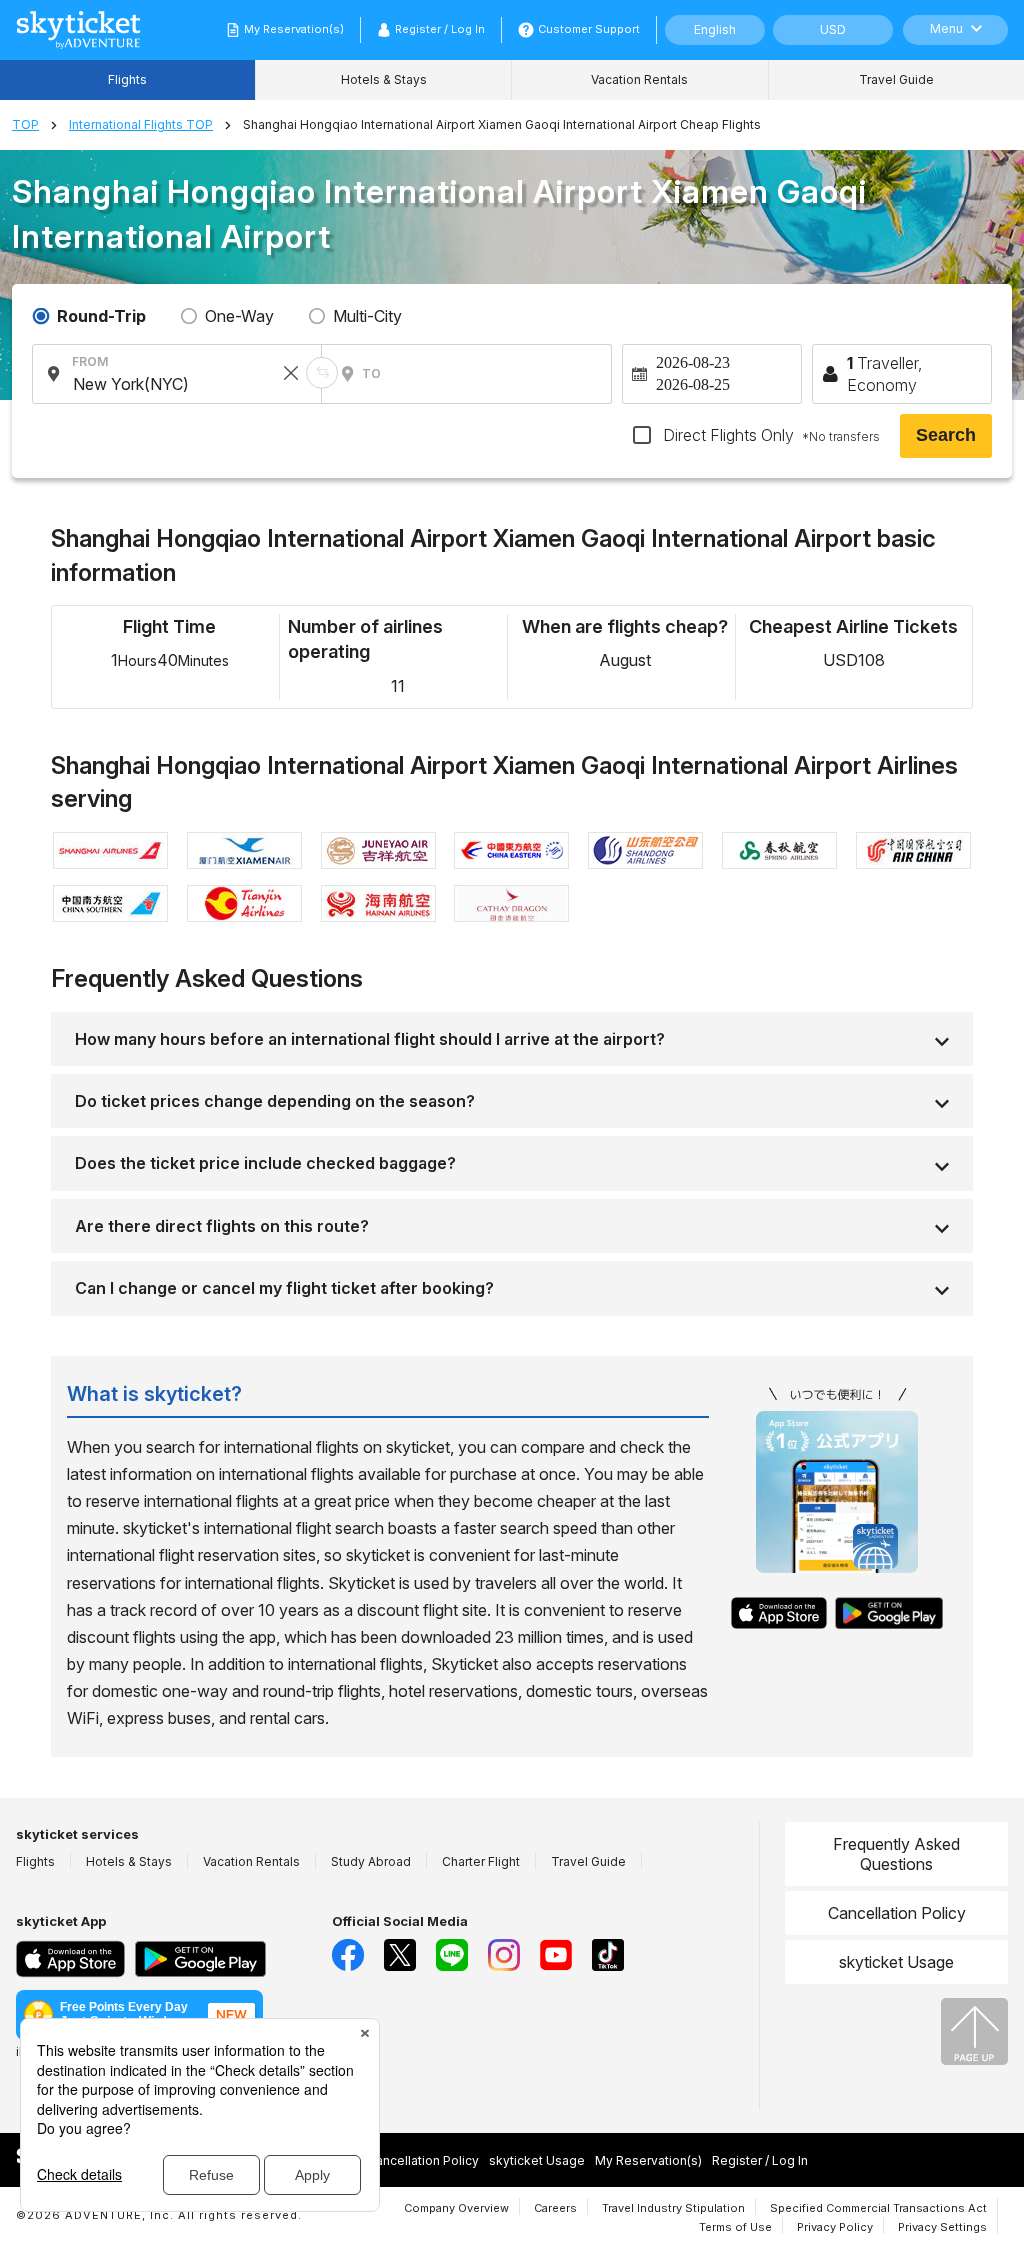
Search (946, 435)
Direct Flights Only (769, 435)
